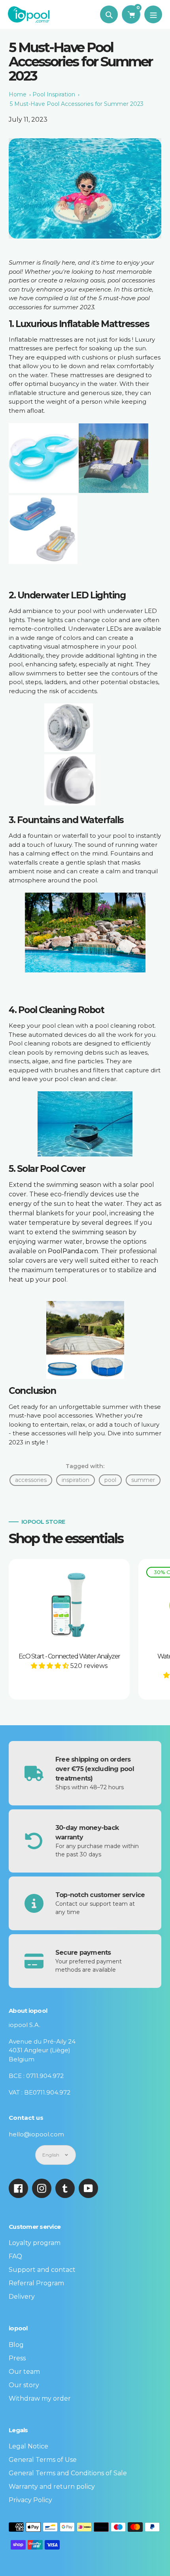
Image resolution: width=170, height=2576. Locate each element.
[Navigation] (153, 14)
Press (17, 2358)
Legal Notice (28, 2446)
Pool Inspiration (54, 94)
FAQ (15, 2256)
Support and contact (42, 2270)
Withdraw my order (40, 2398)
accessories (31, 1480)
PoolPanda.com (73, 1251)
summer (143, 1480)
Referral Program (36, 2283)
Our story (24, 2385)
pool (110, 1480)
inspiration (76, 1480)
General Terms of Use (43, 2460)
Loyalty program (35, 2243)
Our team (24, 2372)
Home (18, 94)
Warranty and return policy (52, 2487)
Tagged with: (85, 1466)
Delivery (22, 2297)
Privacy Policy (30, 2500)
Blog (16, 2345)
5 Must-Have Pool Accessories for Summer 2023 (77, 104)
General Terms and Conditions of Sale (68, 2473)
